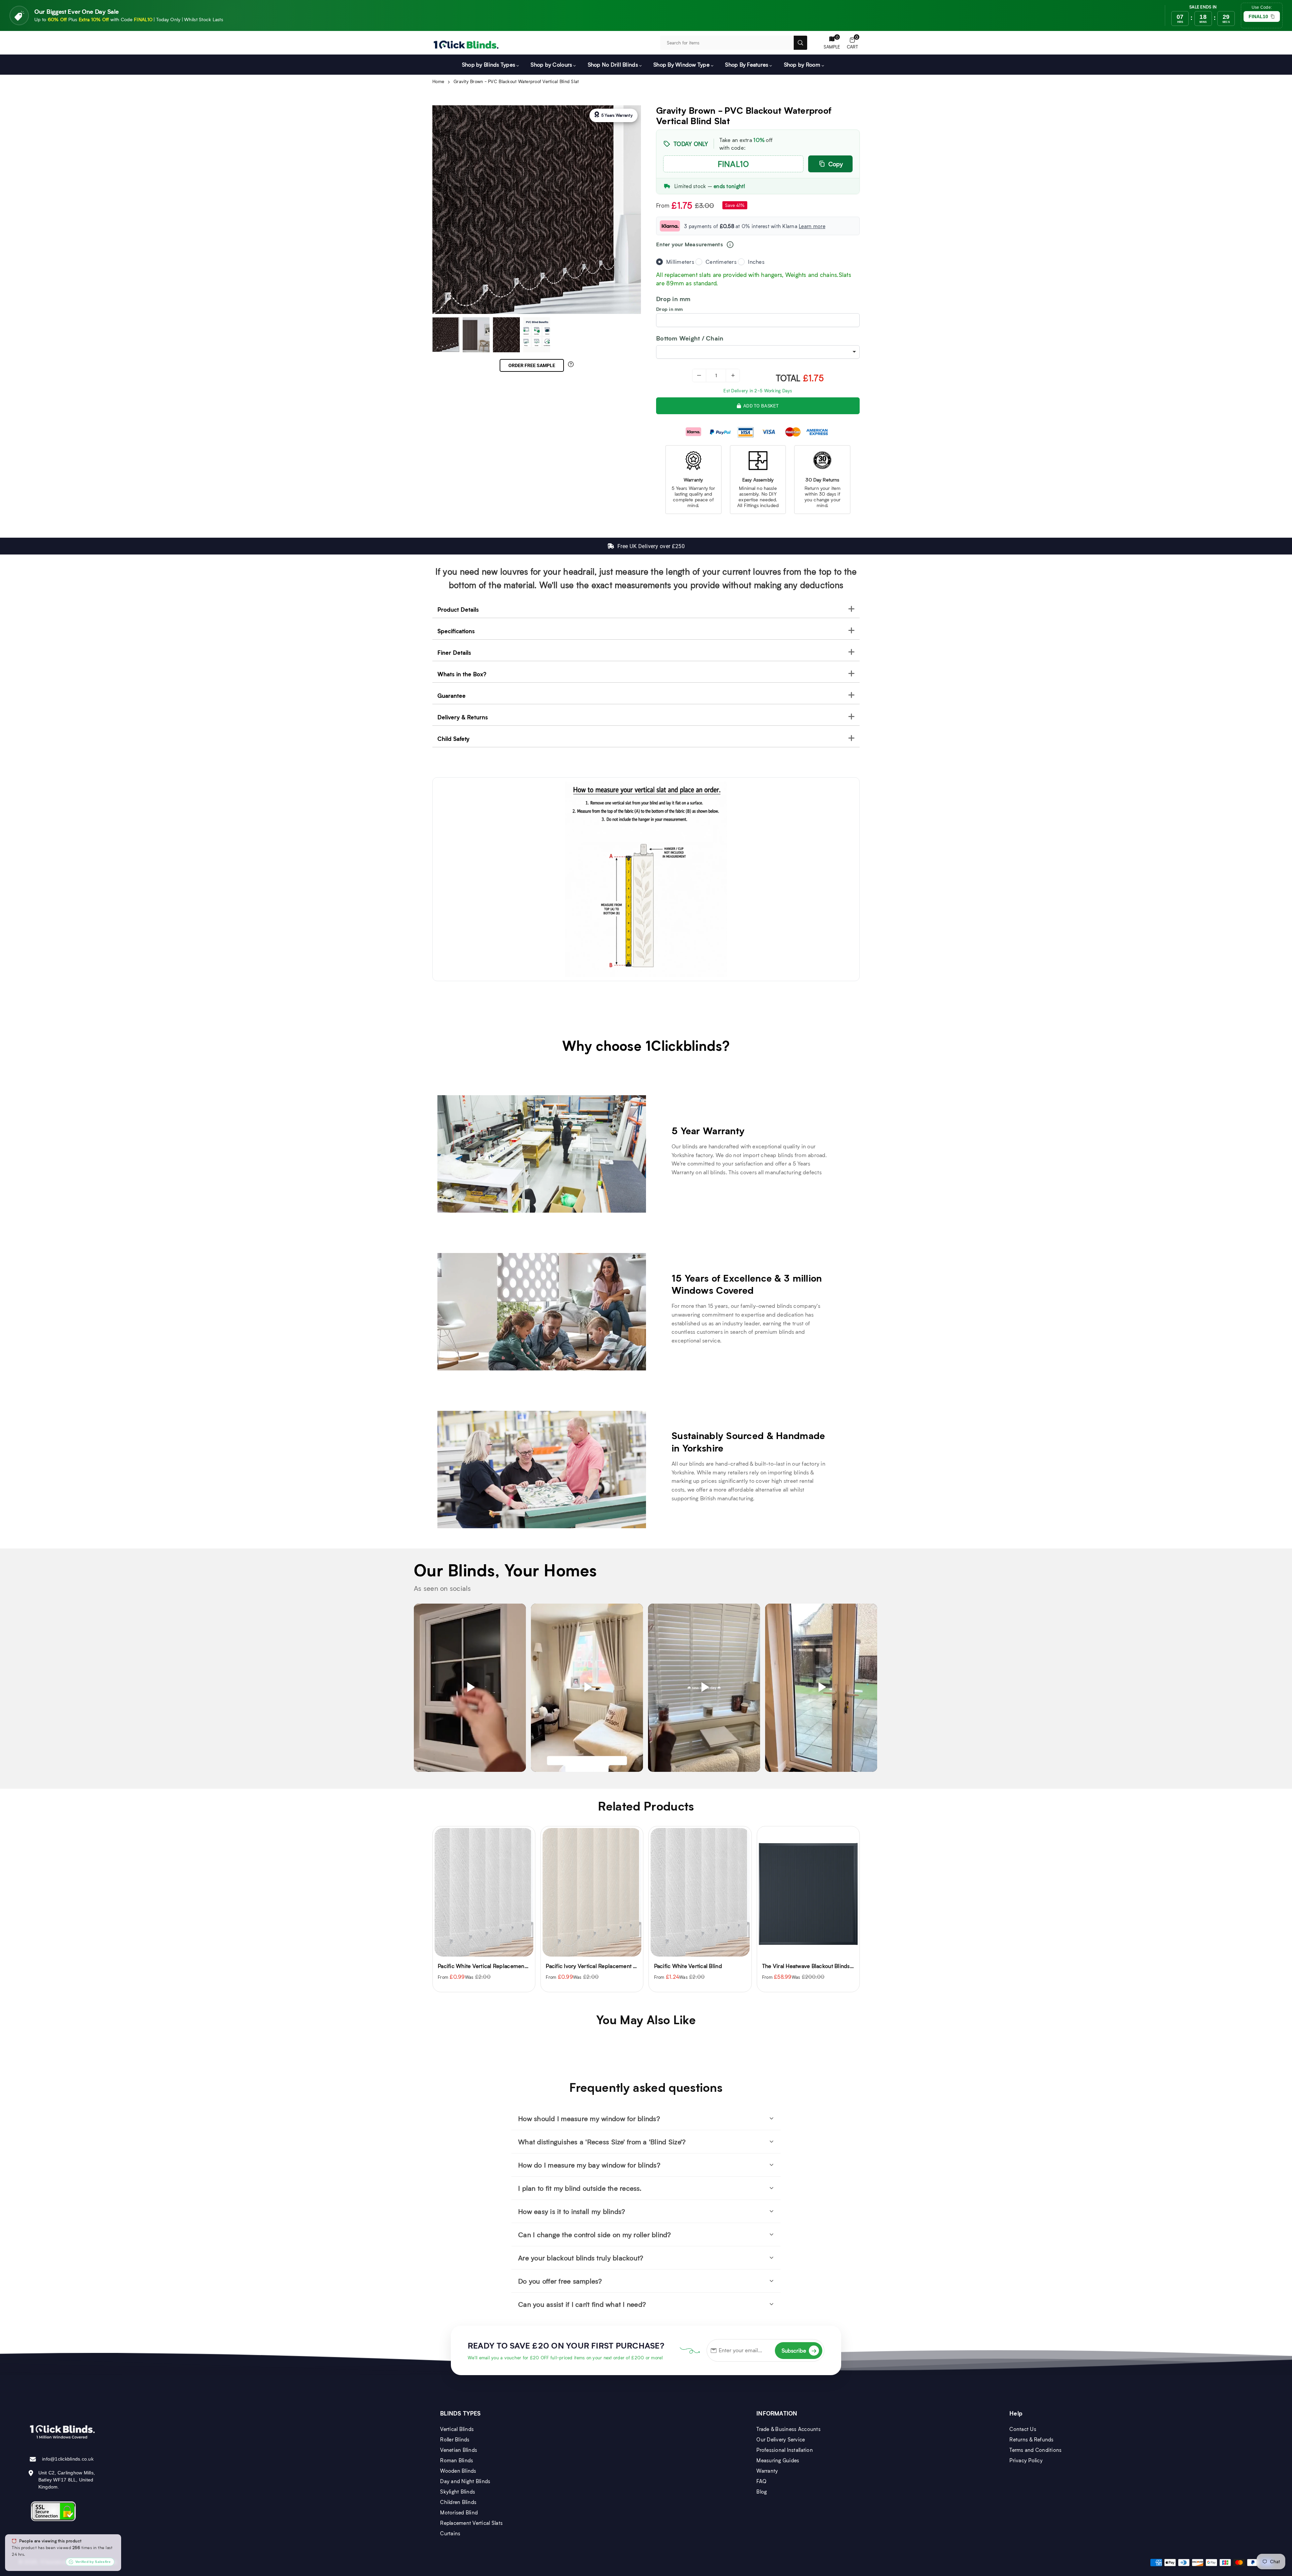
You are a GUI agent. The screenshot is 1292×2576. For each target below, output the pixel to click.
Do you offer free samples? (560, 2281)
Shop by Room (802, 64)
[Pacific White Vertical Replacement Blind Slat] (808, 1892)
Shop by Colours (551, 64)
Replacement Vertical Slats (471, 2523)
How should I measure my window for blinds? (589, 2118)
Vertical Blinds (457, 2429)
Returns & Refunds (1031, 2439)
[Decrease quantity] (699, 375)
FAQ (761, 2481)
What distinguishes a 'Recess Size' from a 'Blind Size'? (602, 2142)
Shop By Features (747, 64)
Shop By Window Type (681, 64)
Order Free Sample (532, 365)
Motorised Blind (459, 2512)
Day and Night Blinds (465, 2481)
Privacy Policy (1026, 2460)
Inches (756, 262)
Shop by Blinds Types (489, 64)
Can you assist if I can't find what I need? (582, 2304)
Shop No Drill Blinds (613, 64)
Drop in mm (670, 309)
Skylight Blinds (458, 2492)
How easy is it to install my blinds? (572, 2211)
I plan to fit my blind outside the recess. (580, 2188)
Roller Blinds (455, 2439)
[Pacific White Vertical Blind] (484, 1892)
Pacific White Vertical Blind (472, 1966)
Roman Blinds (457, 2460)
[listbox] (758, 352)
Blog (762, 2492)
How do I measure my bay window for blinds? (589, 2165)
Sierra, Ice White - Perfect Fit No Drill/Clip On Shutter (721, 1966)
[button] (852, 43)
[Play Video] (470, 1688)
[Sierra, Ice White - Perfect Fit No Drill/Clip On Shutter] (700, 1892)
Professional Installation (785, 2450)
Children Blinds (458, 2502)
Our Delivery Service (781, 2439)
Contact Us (1023, 2429)
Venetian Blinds (459, 2450)
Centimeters (721, 262)
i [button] (730, 245)
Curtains (450, 2533)
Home (438, 81)
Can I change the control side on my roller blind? (595, 2234)
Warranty (767, 2471)
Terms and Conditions (1035, 2450)
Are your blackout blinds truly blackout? (581, 2258)
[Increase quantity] (733, 375)
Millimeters (680, 262)
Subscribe (799, 2350)
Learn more (812, 226)
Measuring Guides (778, 2460)
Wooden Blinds (458, 2471)
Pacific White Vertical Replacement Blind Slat (819, 1966)
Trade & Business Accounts (788, 2429)
